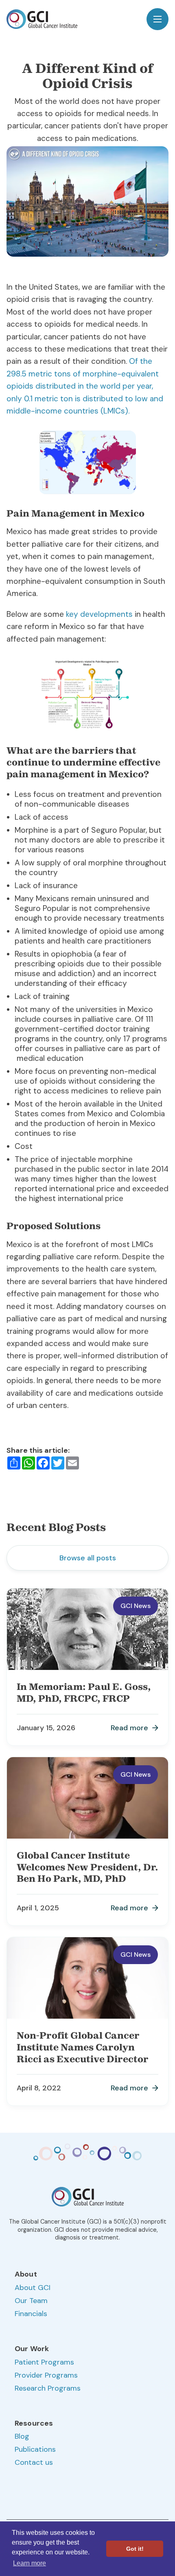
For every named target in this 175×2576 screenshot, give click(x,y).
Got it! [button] (135, 2549)
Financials (31, 2314)
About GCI (33, 2288)
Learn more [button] (30, 2563)
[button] (157, 19)
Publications (35, 2449)
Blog (22, 2436)
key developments (99, 614)
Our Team (31, 2301)
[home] (42, 19)
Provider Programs (46, 2375)
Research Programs (48, 2388)
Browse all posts (88, 1558)
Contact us (34, 2462)
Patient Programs (44, 2362)
